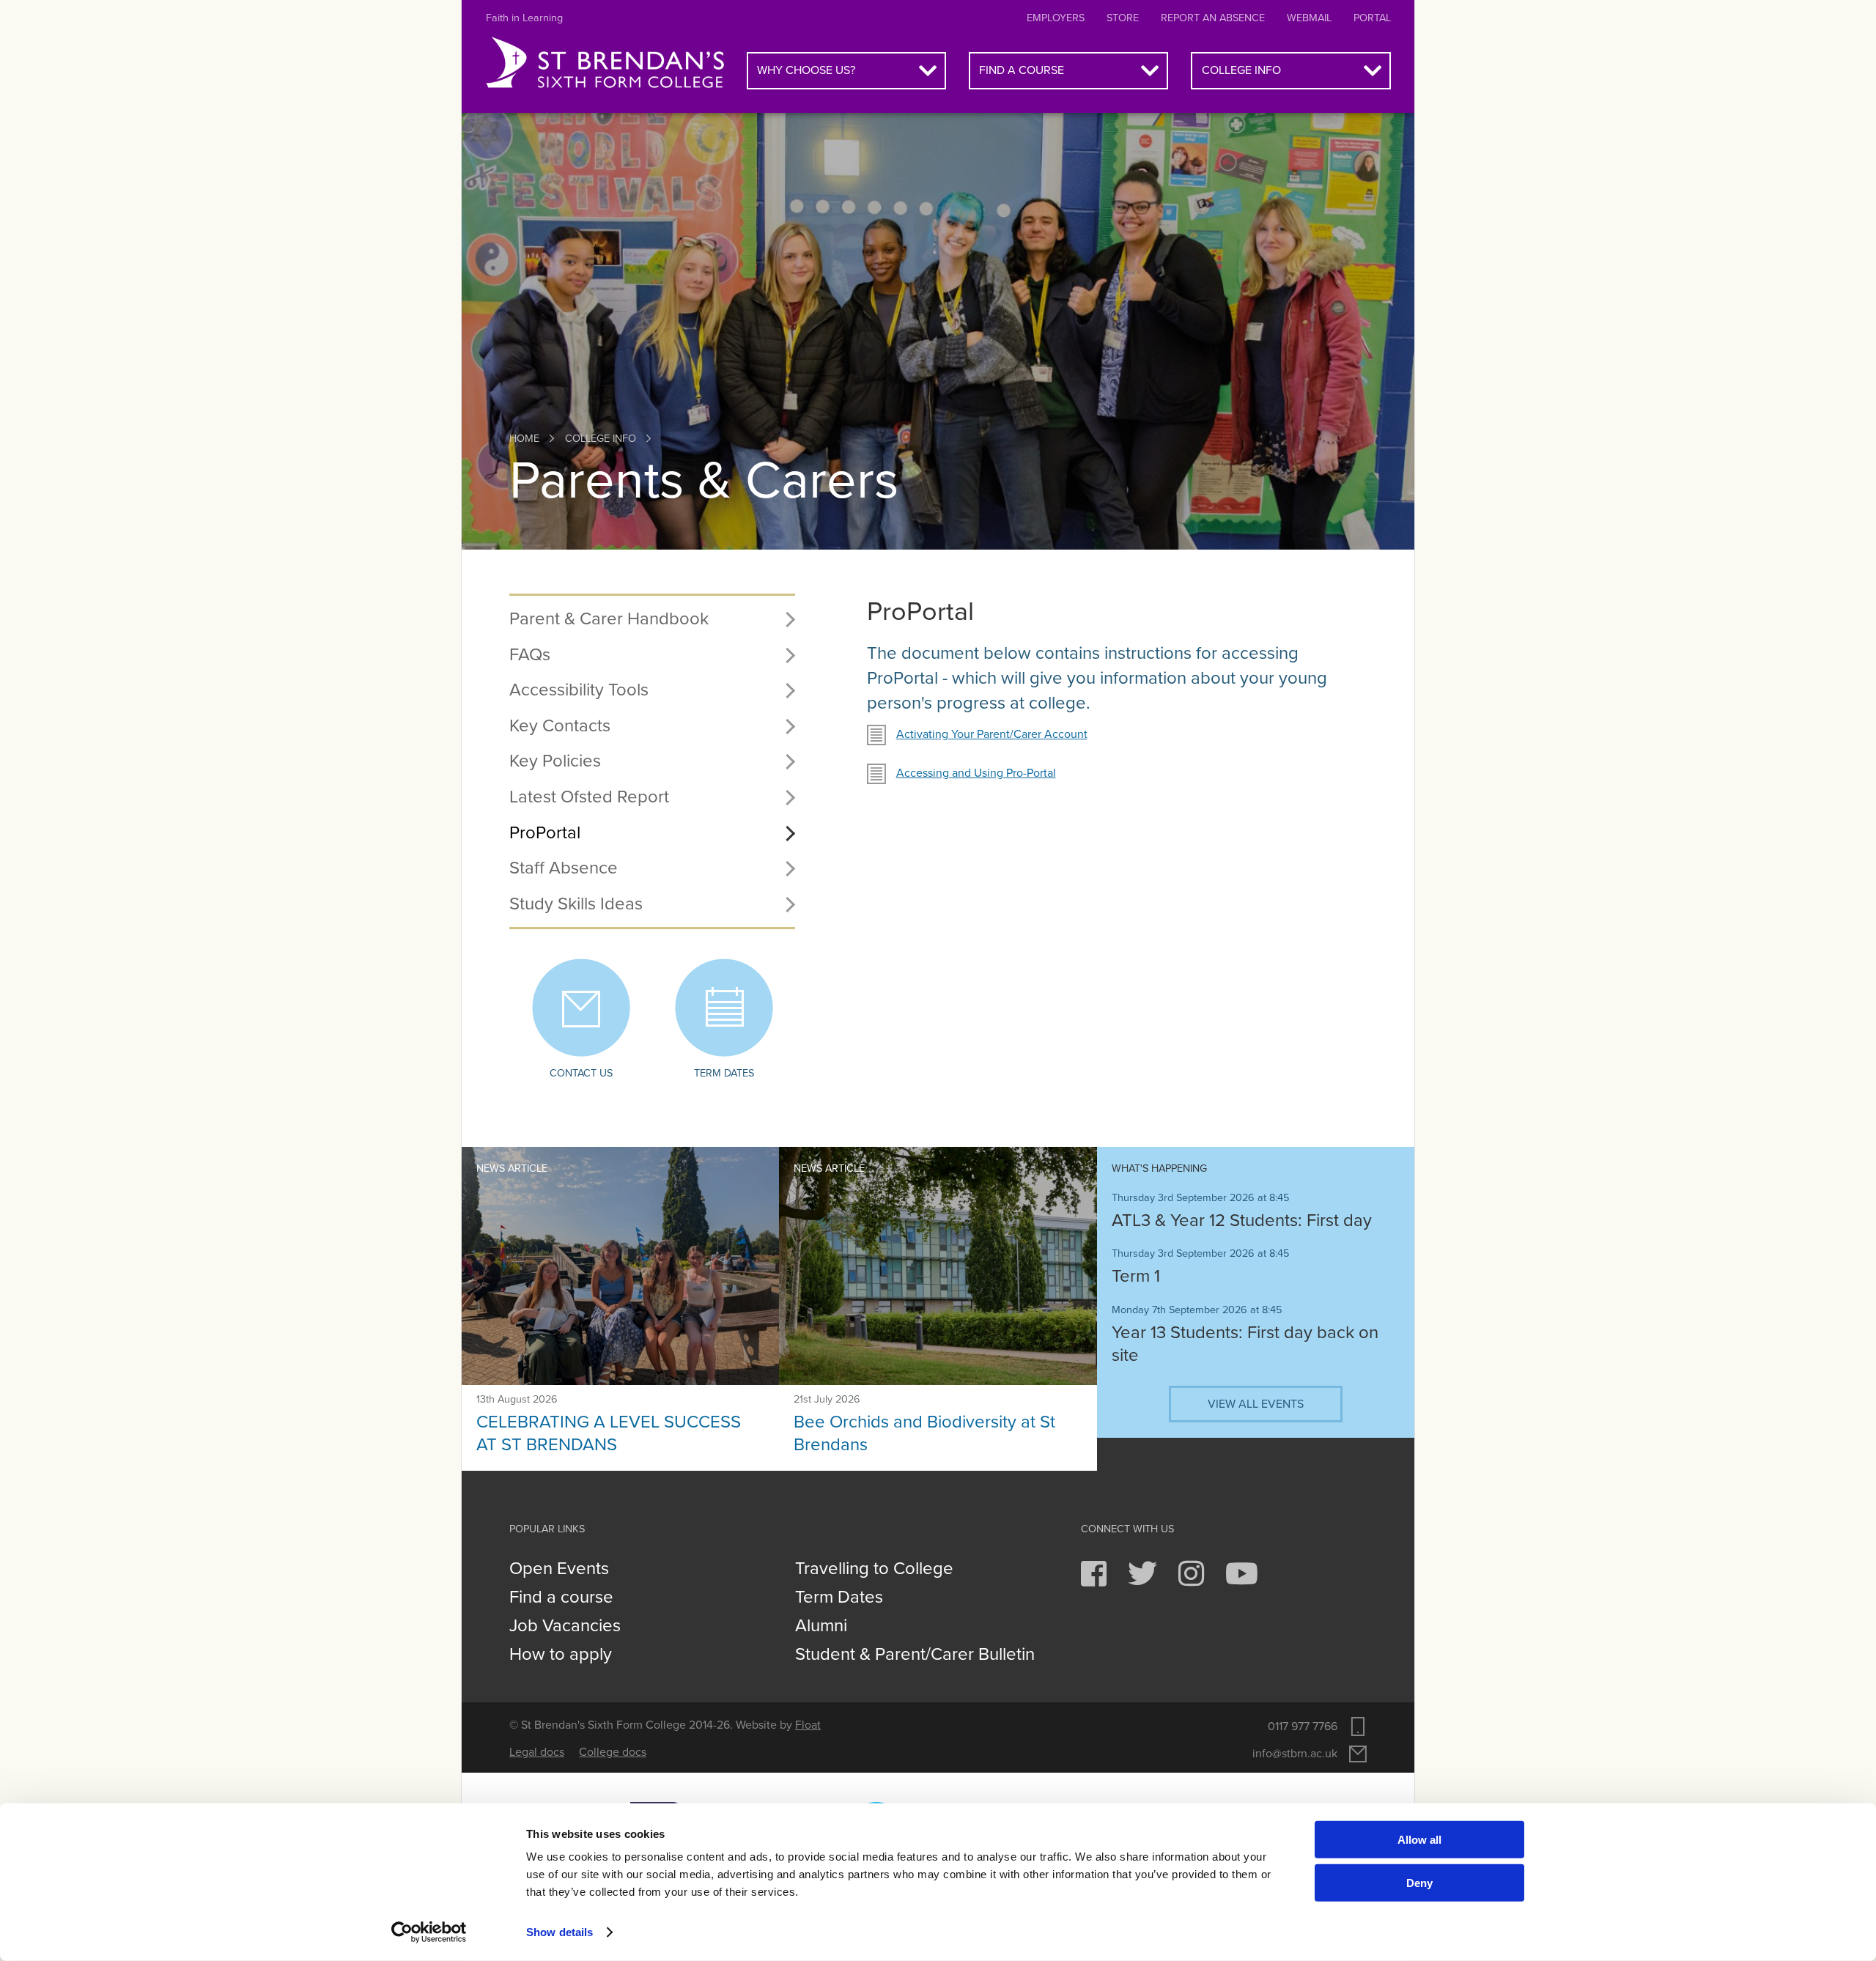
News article (512, 1168)
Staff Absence (564, 868)
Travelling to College (874, 1569)
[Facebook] (1095, 1581)
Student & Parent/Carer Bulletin (915, 1655)
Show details (560, 1932)
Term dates (724, 1073)
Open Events (559, 1569)
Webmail (1309, 18)
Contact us (581, 1073)
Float (808, 1725)
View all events (1256, 1404)
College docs (613, 1752)
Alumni (821, 1626)
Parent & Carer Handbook (609, 619)
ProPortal (545, 833)
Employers (1056, 18)
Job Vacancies (565, 1626)
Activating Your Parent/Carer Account (992, 734)
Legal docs (537, 1752)
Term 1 (1136, 1276)
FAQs (530, 655)
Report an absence (1213, 18)
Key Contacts (560, 726)
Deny (1419, 1882)
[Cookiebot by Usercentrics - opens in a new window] (429, 1932)
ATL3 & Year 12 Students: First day (1242, 1220)
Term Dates (839, 1598)
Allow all (1419, 1840)
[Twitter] (1144, 1581)
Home (524, 439)
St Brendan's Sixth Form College (605, 63)
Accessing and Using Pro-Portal (976, 773)
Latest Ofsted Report (589, 797)
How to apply (561, 1655)
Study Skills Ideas (576, 904)
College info (1241, 70)
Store (1123, 18)
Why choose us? (806, 70)
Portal (1372, 18)
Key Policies (555, 761)
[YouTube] (1242, 1581)
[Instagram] (1193, 1581)
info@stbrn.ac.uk (1295, 1754)
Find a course (1022, 70)
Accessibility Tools (579, 690)
